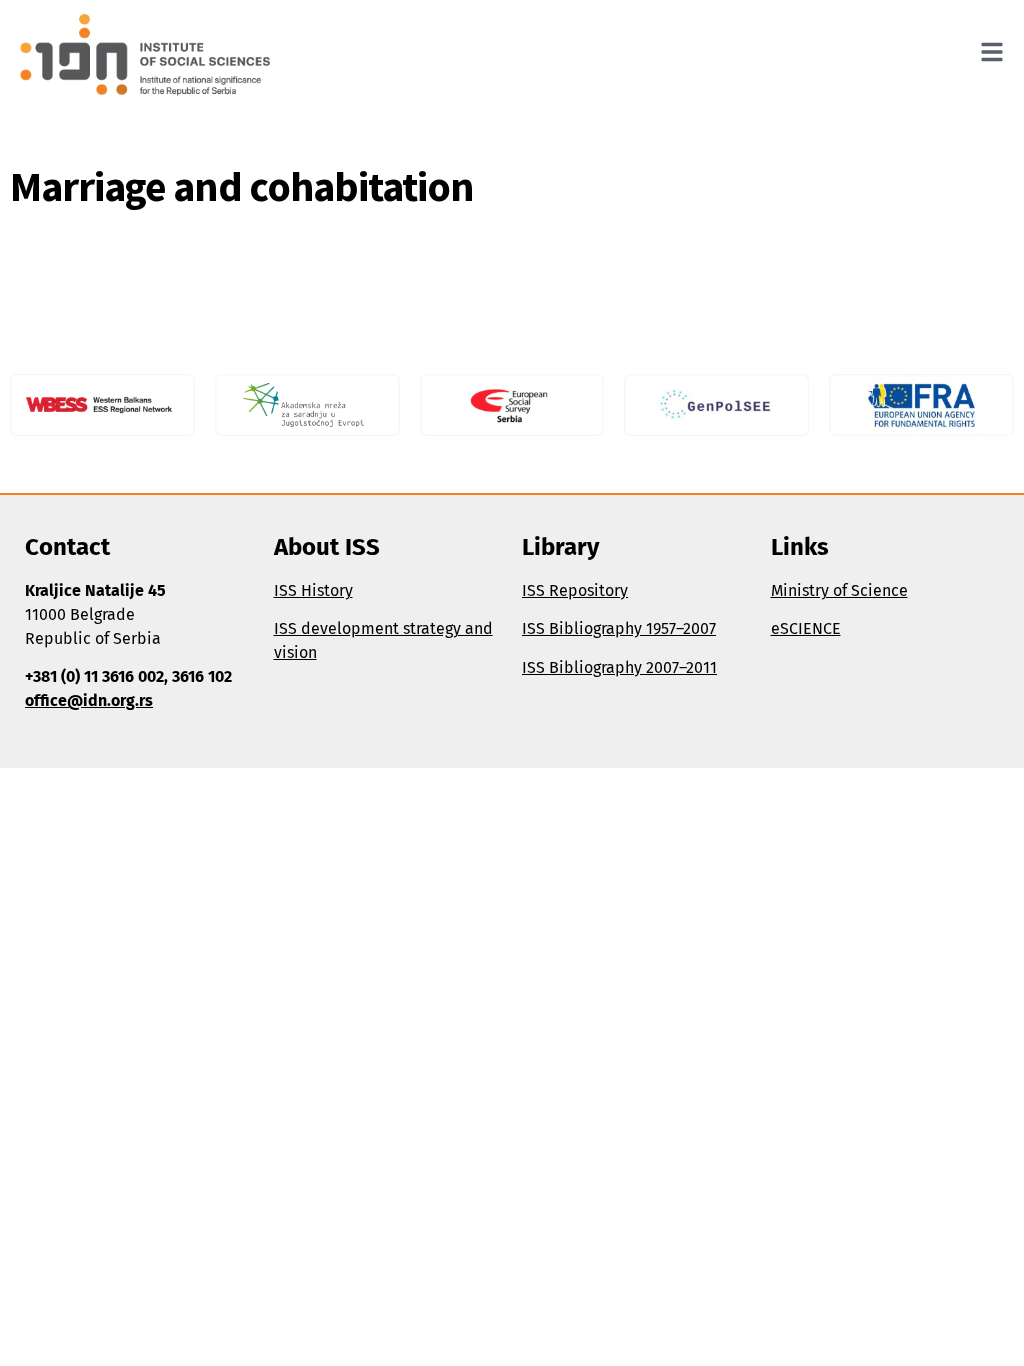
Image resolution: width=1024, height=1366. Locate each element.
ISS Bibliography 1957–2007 (619, 628)
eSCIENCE (806, 628)
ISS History (313, 590)
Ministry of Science (839, 590)
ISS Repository (575, 590)
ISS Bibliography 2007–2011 (619, 667)
